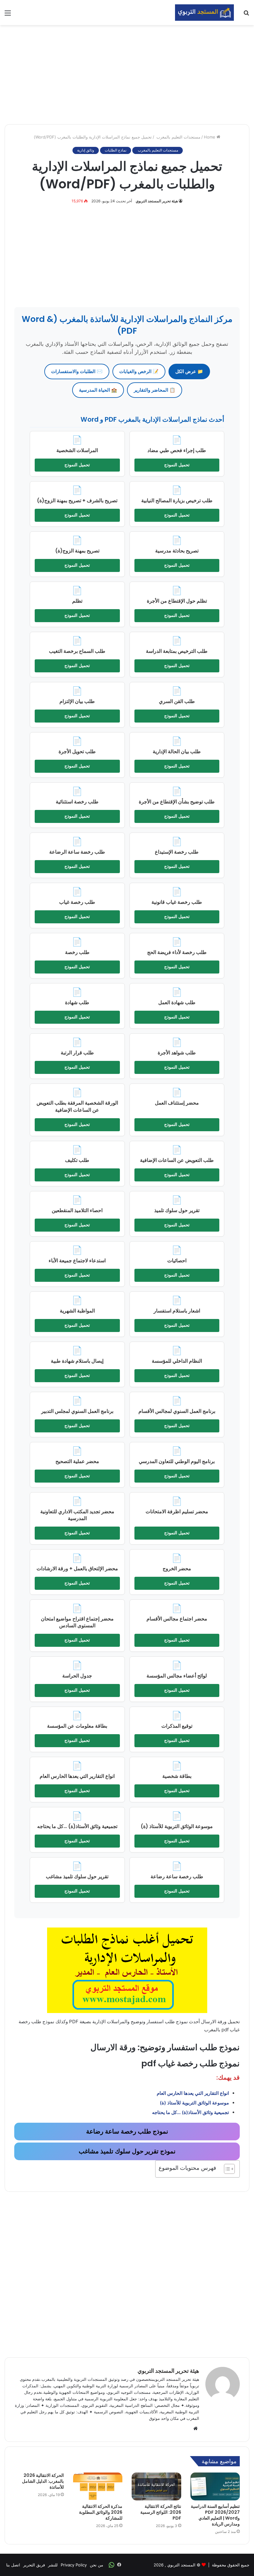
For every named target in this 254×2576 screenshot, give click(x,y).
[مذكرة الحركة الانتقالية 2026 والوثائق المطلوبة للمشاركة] (98, 2486)
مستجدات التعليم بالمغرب (178, 137)
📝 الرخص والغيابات (139, 371)
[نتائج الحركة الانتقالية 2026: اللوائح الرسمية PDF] (156, 2486)
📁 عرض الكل (189, 371)
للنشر (53, 2565)
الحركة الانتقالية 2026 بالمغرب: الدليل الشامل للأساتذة (43, 2481)
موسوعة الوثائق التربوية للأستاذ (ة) (194, 2103)
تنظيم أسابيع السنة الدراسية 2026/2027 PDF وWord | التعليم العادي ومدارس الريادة (215, 2515)
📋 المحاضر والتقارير (155, 390)
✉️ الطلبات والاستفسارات (77, 371)
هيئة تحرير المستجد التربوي (157, 201)
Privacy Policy (74, 2565)
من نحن (96, 2565)
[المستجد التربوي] (204, 13)
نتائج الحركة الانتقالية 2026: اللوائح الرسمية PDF (161, 2512)
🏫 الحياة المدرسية (98, 390)
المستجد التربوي (181, 2565)
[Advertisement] (127, 75)
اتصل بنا (13, 2565)
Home (210, 137)
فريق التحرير (34, 2565)
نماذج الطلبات (116, 150)
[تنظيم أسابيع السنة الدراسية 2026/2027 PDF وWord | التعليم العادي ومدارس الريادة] (215, 2486)
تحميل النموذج (177, 465)
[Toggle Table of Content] (226, 2169)
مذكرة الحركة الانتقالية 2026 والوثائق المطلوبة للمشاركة (101, 2512)
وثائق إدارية (86, 150)
